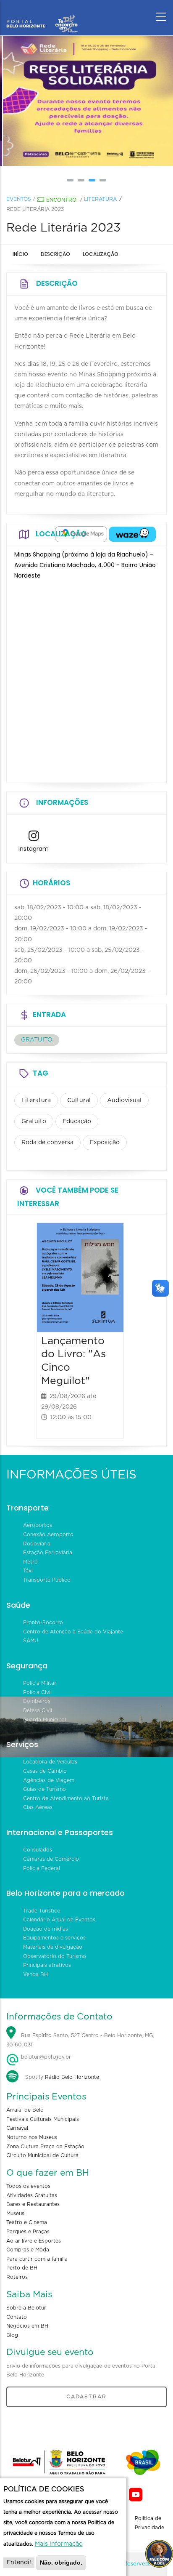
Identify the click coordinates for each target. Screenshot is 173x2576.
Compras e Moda (28, 2250)
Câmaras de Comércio (51, 1859)
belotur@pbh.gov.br (45, 2057)
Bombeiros (37, 1701)
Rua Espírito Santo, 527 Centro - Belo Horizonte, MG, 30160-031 (80, 2040)
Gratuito (34, 1122)
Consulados (38, 1850)
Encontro (61, 200)
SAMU (31, 1641)
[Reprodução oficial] (86, 101)
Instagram (34, 849)
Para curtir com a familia (37, 2259)
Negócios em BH (27, 2326)
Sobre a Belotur (26, 2308)
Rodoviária (37, 1544)
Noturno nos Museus (32, 2137)
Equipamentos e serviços (54, 1938)
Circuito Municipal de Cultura (42, 2155)
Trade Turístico (42, 1911)
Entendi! (19, 2563)
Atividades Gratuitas (32, 2195)
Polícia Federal (42, 1868)
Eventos (19, 199)
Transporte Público (47, 1580)
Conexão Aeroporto (48, 1534)
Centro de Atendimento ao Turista (66, 1798)
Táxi (28, 1571)
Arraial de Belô (25, 2110)
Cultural (79, 1100)
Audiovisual (124, 1100)
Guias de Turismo (45, 1789)
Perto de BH (22, 2268)
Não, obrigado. (61, 2563)
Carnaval (17, 2128)
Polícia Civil (37, 1692)
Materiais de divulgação (53, 1947)
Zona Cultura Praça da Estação (45, 2147)
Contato (17, 2317)
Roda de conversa (47, 1143)
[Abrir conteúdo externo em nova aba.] (81, 534)
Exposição (105, 1143)
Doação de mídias (46, 1929)
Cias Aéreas (38, 1807)
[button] (70, 180)
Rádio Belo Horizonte (72, 2077)
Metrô (30, 1562)
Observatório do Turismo (55, 1956)
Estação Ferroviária (48, 1553)
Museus (15, 2214)
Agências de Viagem (49, 1780)
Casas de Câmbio (45, 1771)
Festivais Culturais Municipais (43, 2119)
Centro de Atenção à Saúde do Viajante (73, 1632)
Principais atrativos (47, 1965)
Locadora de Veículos (50, 1762)
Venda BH (35, 1974)
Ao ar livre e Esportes (34, 2241)
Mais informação (59, 2544)
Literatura (100, 199)
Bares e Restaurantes (33, 2204)
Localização (101, 254)
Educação (77, 1122)
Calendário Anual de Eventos (59, 1920)
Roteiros (17, 2277)
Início (20, 254)
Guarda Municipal (45, 1720)
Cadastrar (86, 2397)
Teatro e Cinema (27, 2222)
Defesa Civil (38, 1710)
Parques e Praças (28, 2232)
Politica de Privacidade (149, 2523)
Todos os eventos (28, 2186)
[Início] (42, 15)
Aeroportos (38, 1525)
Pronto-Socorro (43, 1622)
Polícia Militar (40, 1683)
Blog (12, 2335)
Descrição (55, 254)
